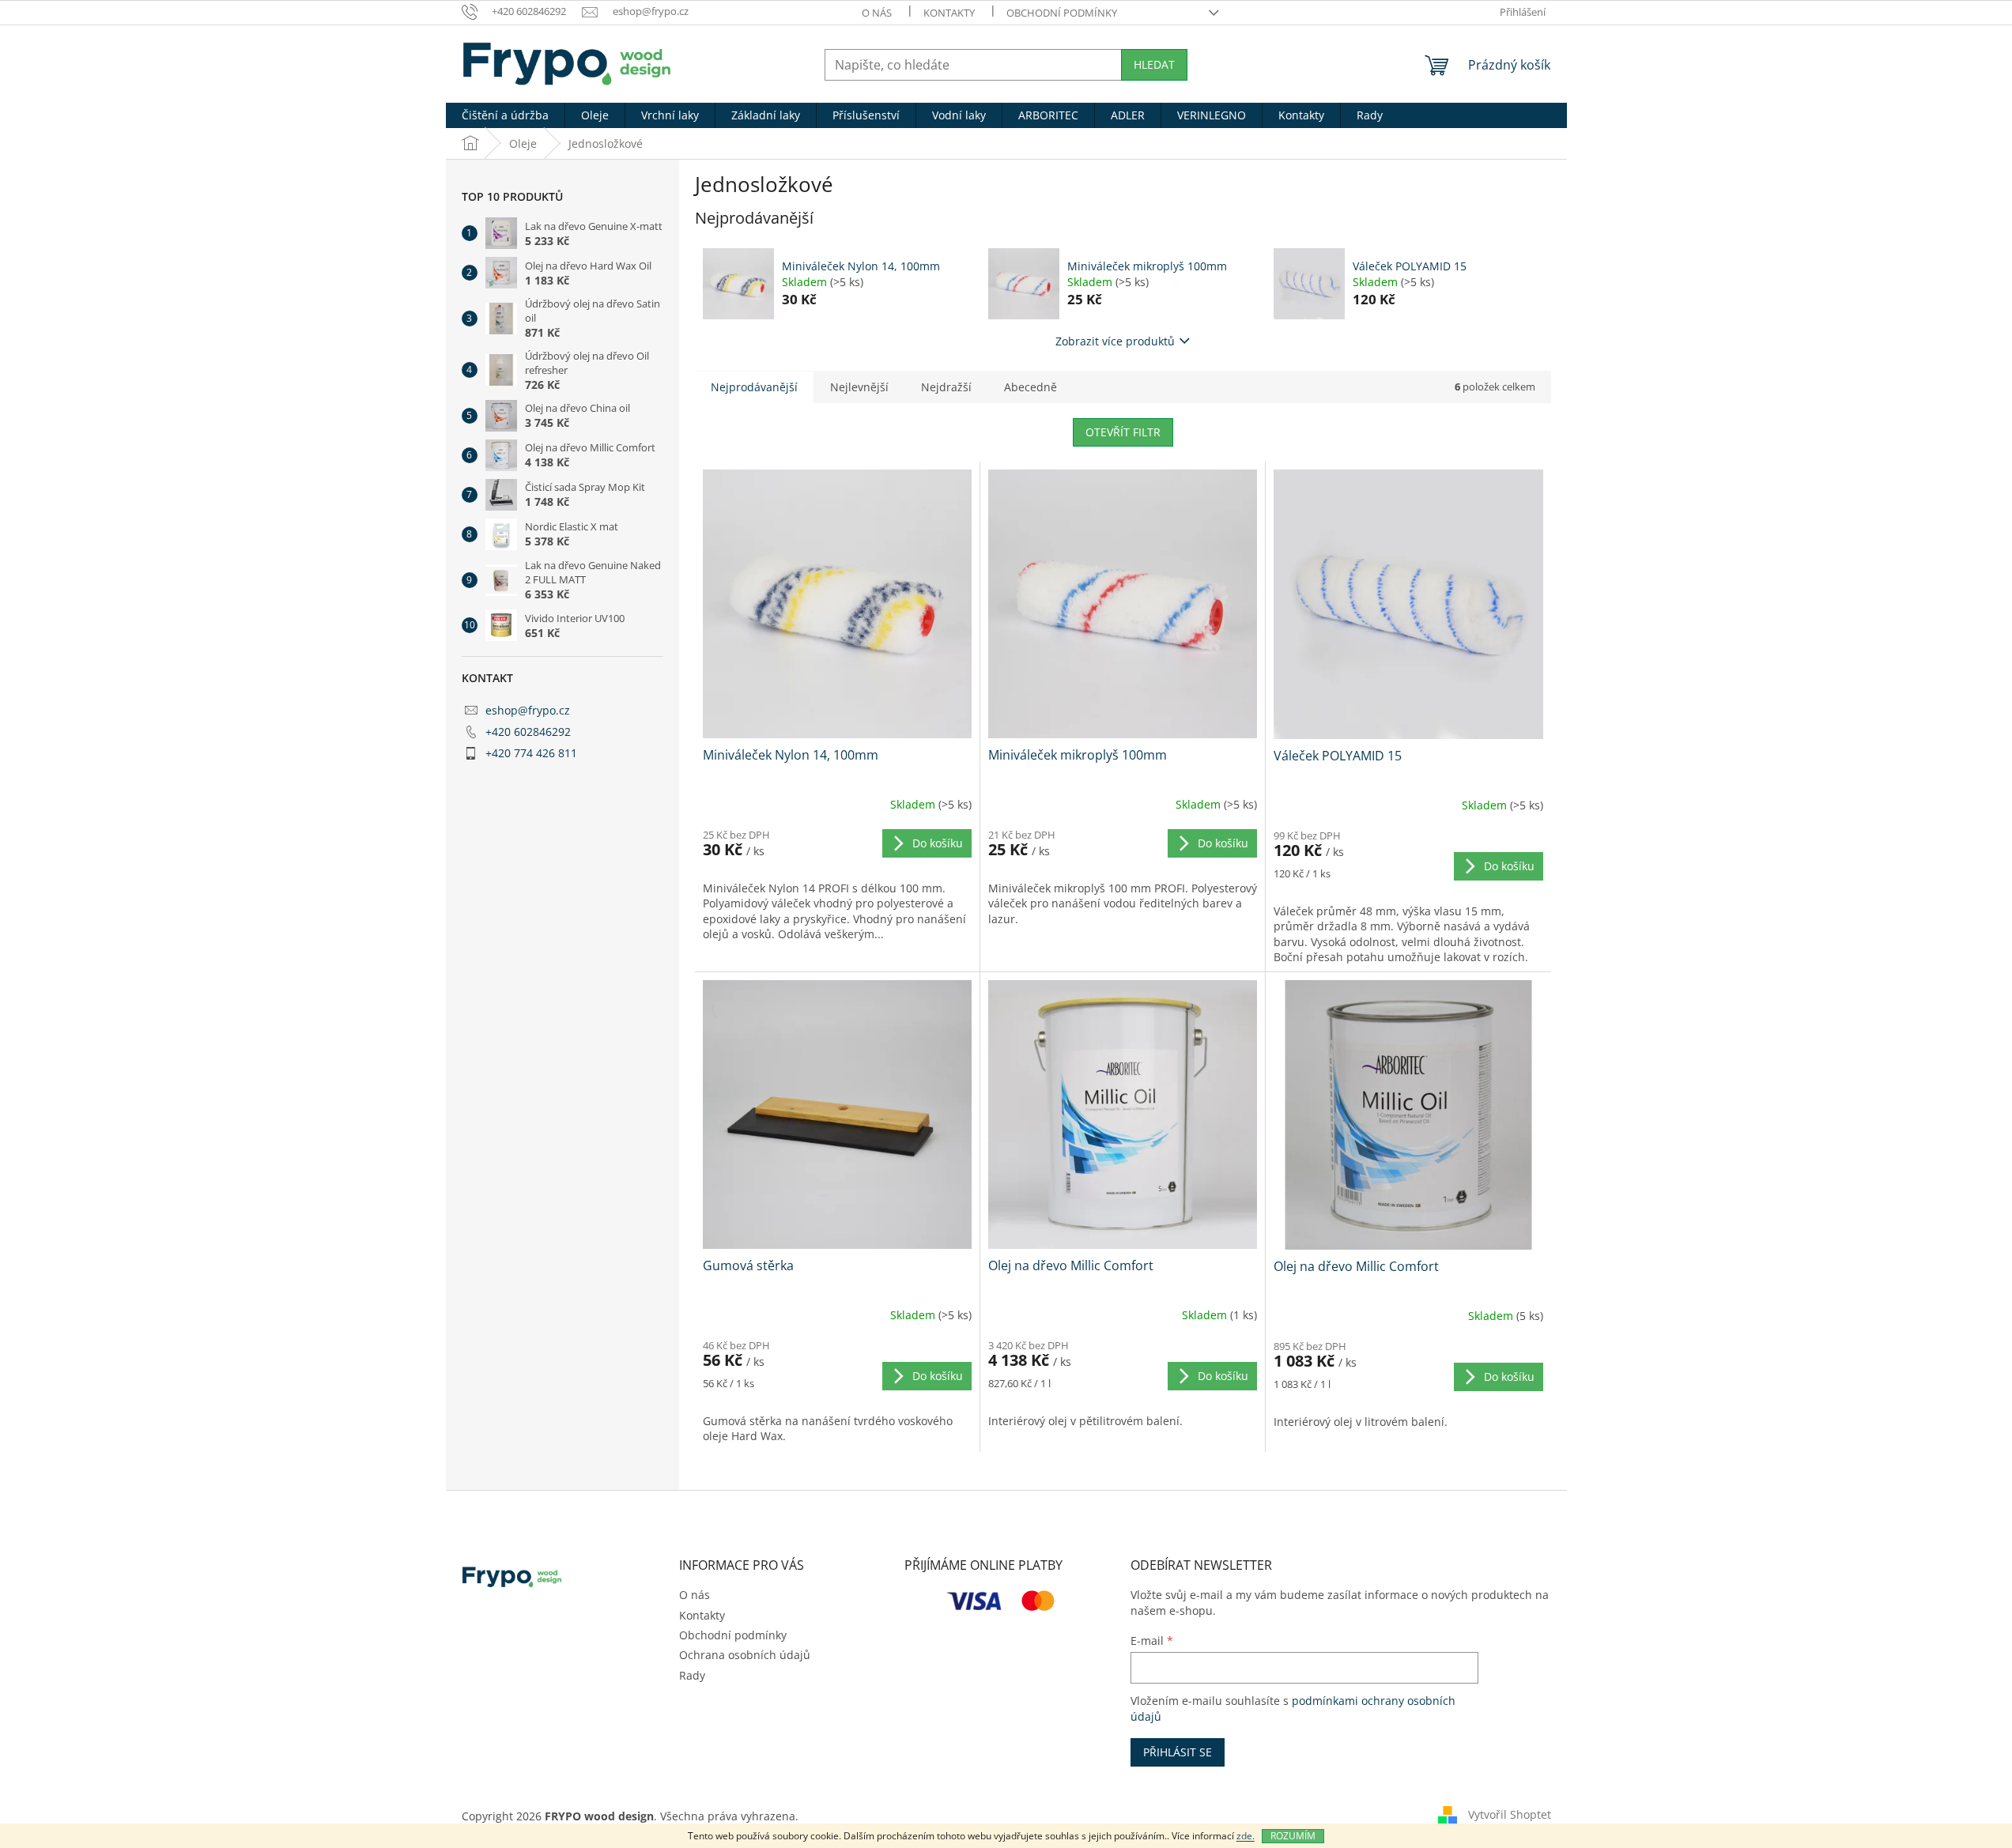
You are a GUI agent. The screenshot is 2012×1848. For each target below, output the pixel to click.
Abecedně (1031, 387)
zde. (1246, 1836)
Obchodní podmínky (1062, 13)
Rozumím (1293, 1836)
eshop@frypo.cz (528, 710)
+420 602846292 (528, 732)
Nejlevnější (859, 387)
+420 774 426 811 (531, 753)
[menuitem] (505, 115)
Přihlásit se (1178, 1752)
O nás (877, 13)
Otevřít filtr (1123, 432)
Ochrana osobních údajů (745, 1655)
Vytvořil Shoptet (1510, 1814)
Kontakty (949, 13)
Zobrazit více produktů (1115, 341)
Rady (692, 1675)
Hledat (1154, 64)
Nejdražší (946, 387)
